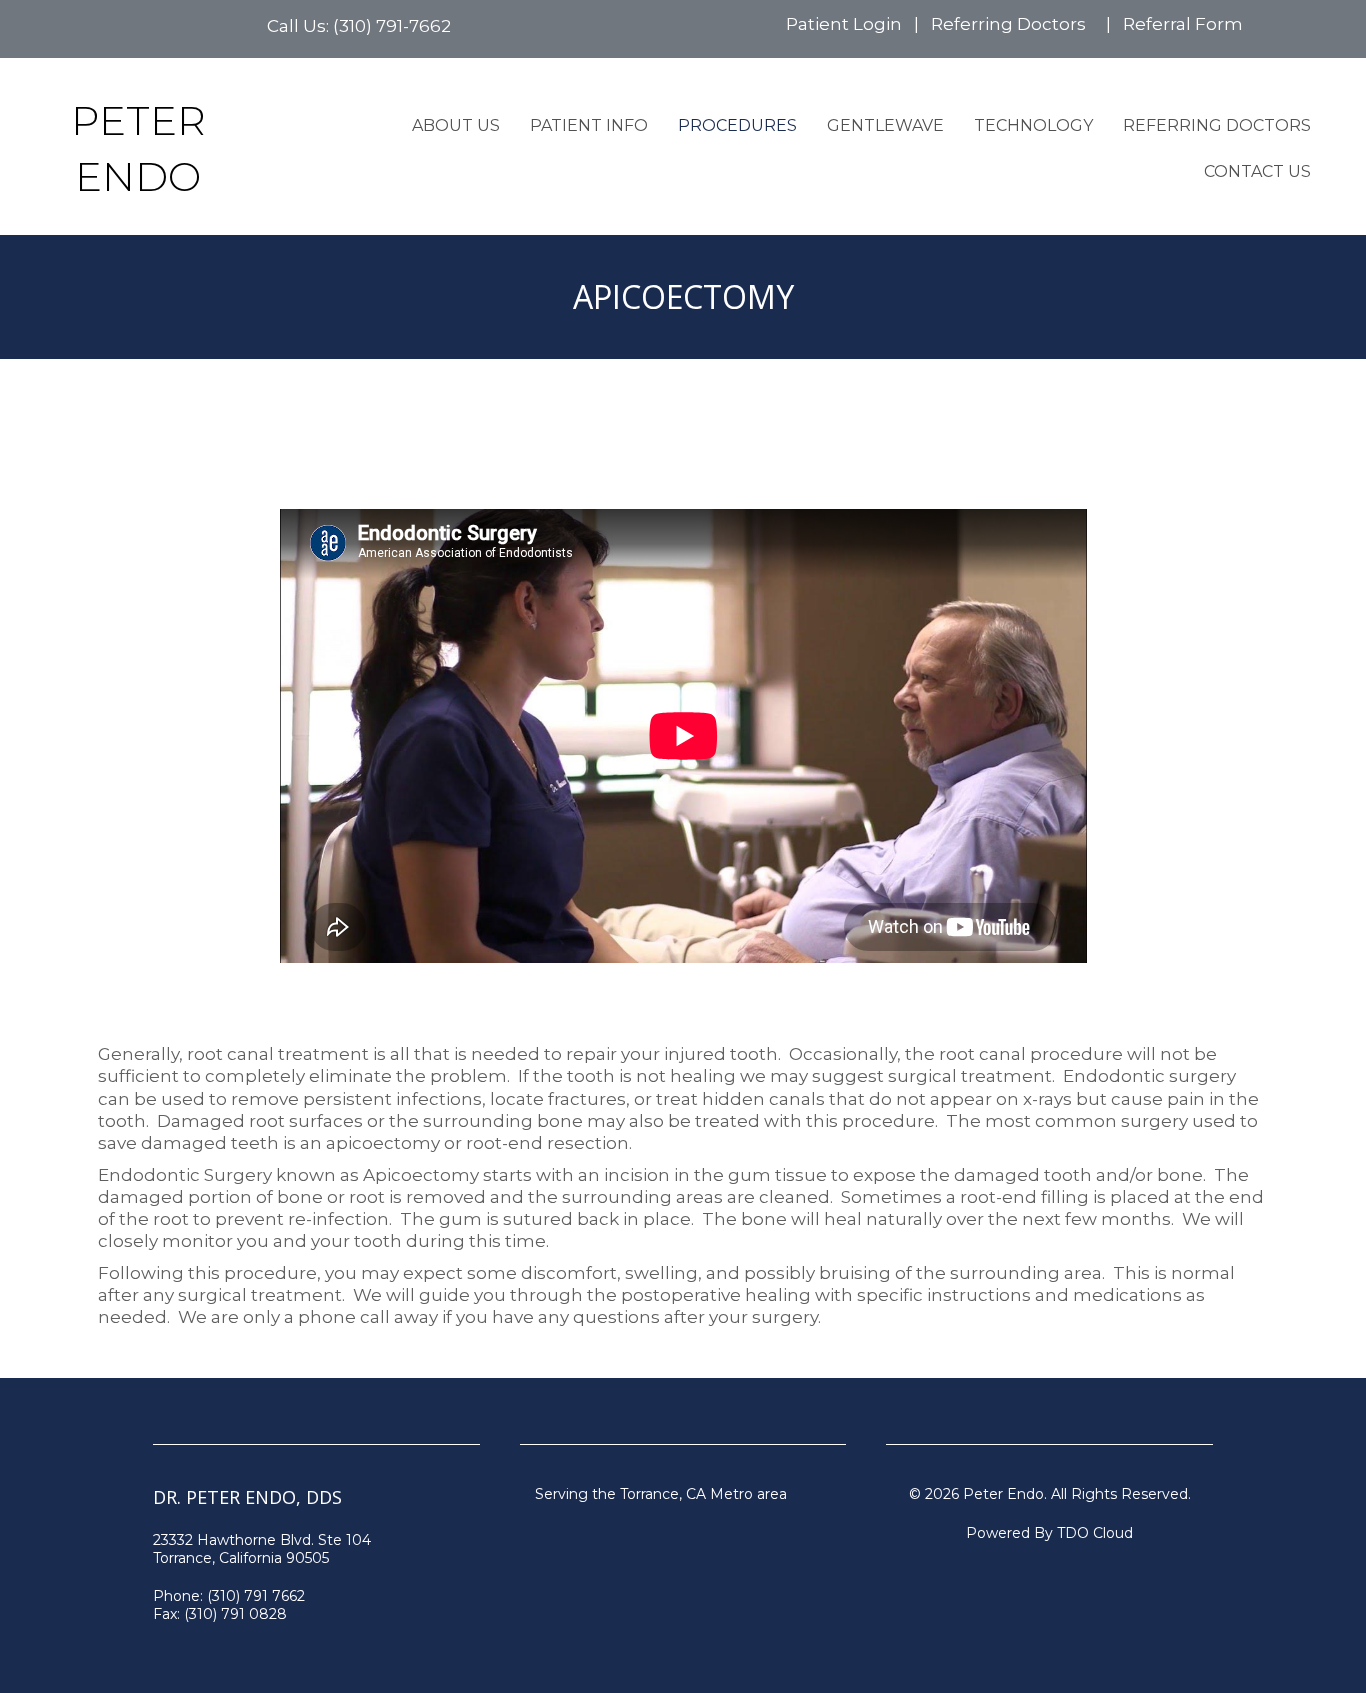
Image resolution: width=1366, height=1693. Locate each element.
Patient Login (844, 24)
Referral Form (1183, 24)
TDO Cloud (1095, 1533)
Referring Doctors (1008, 24)
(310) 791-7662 (392, 26)
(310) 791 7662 (256, 1596)
